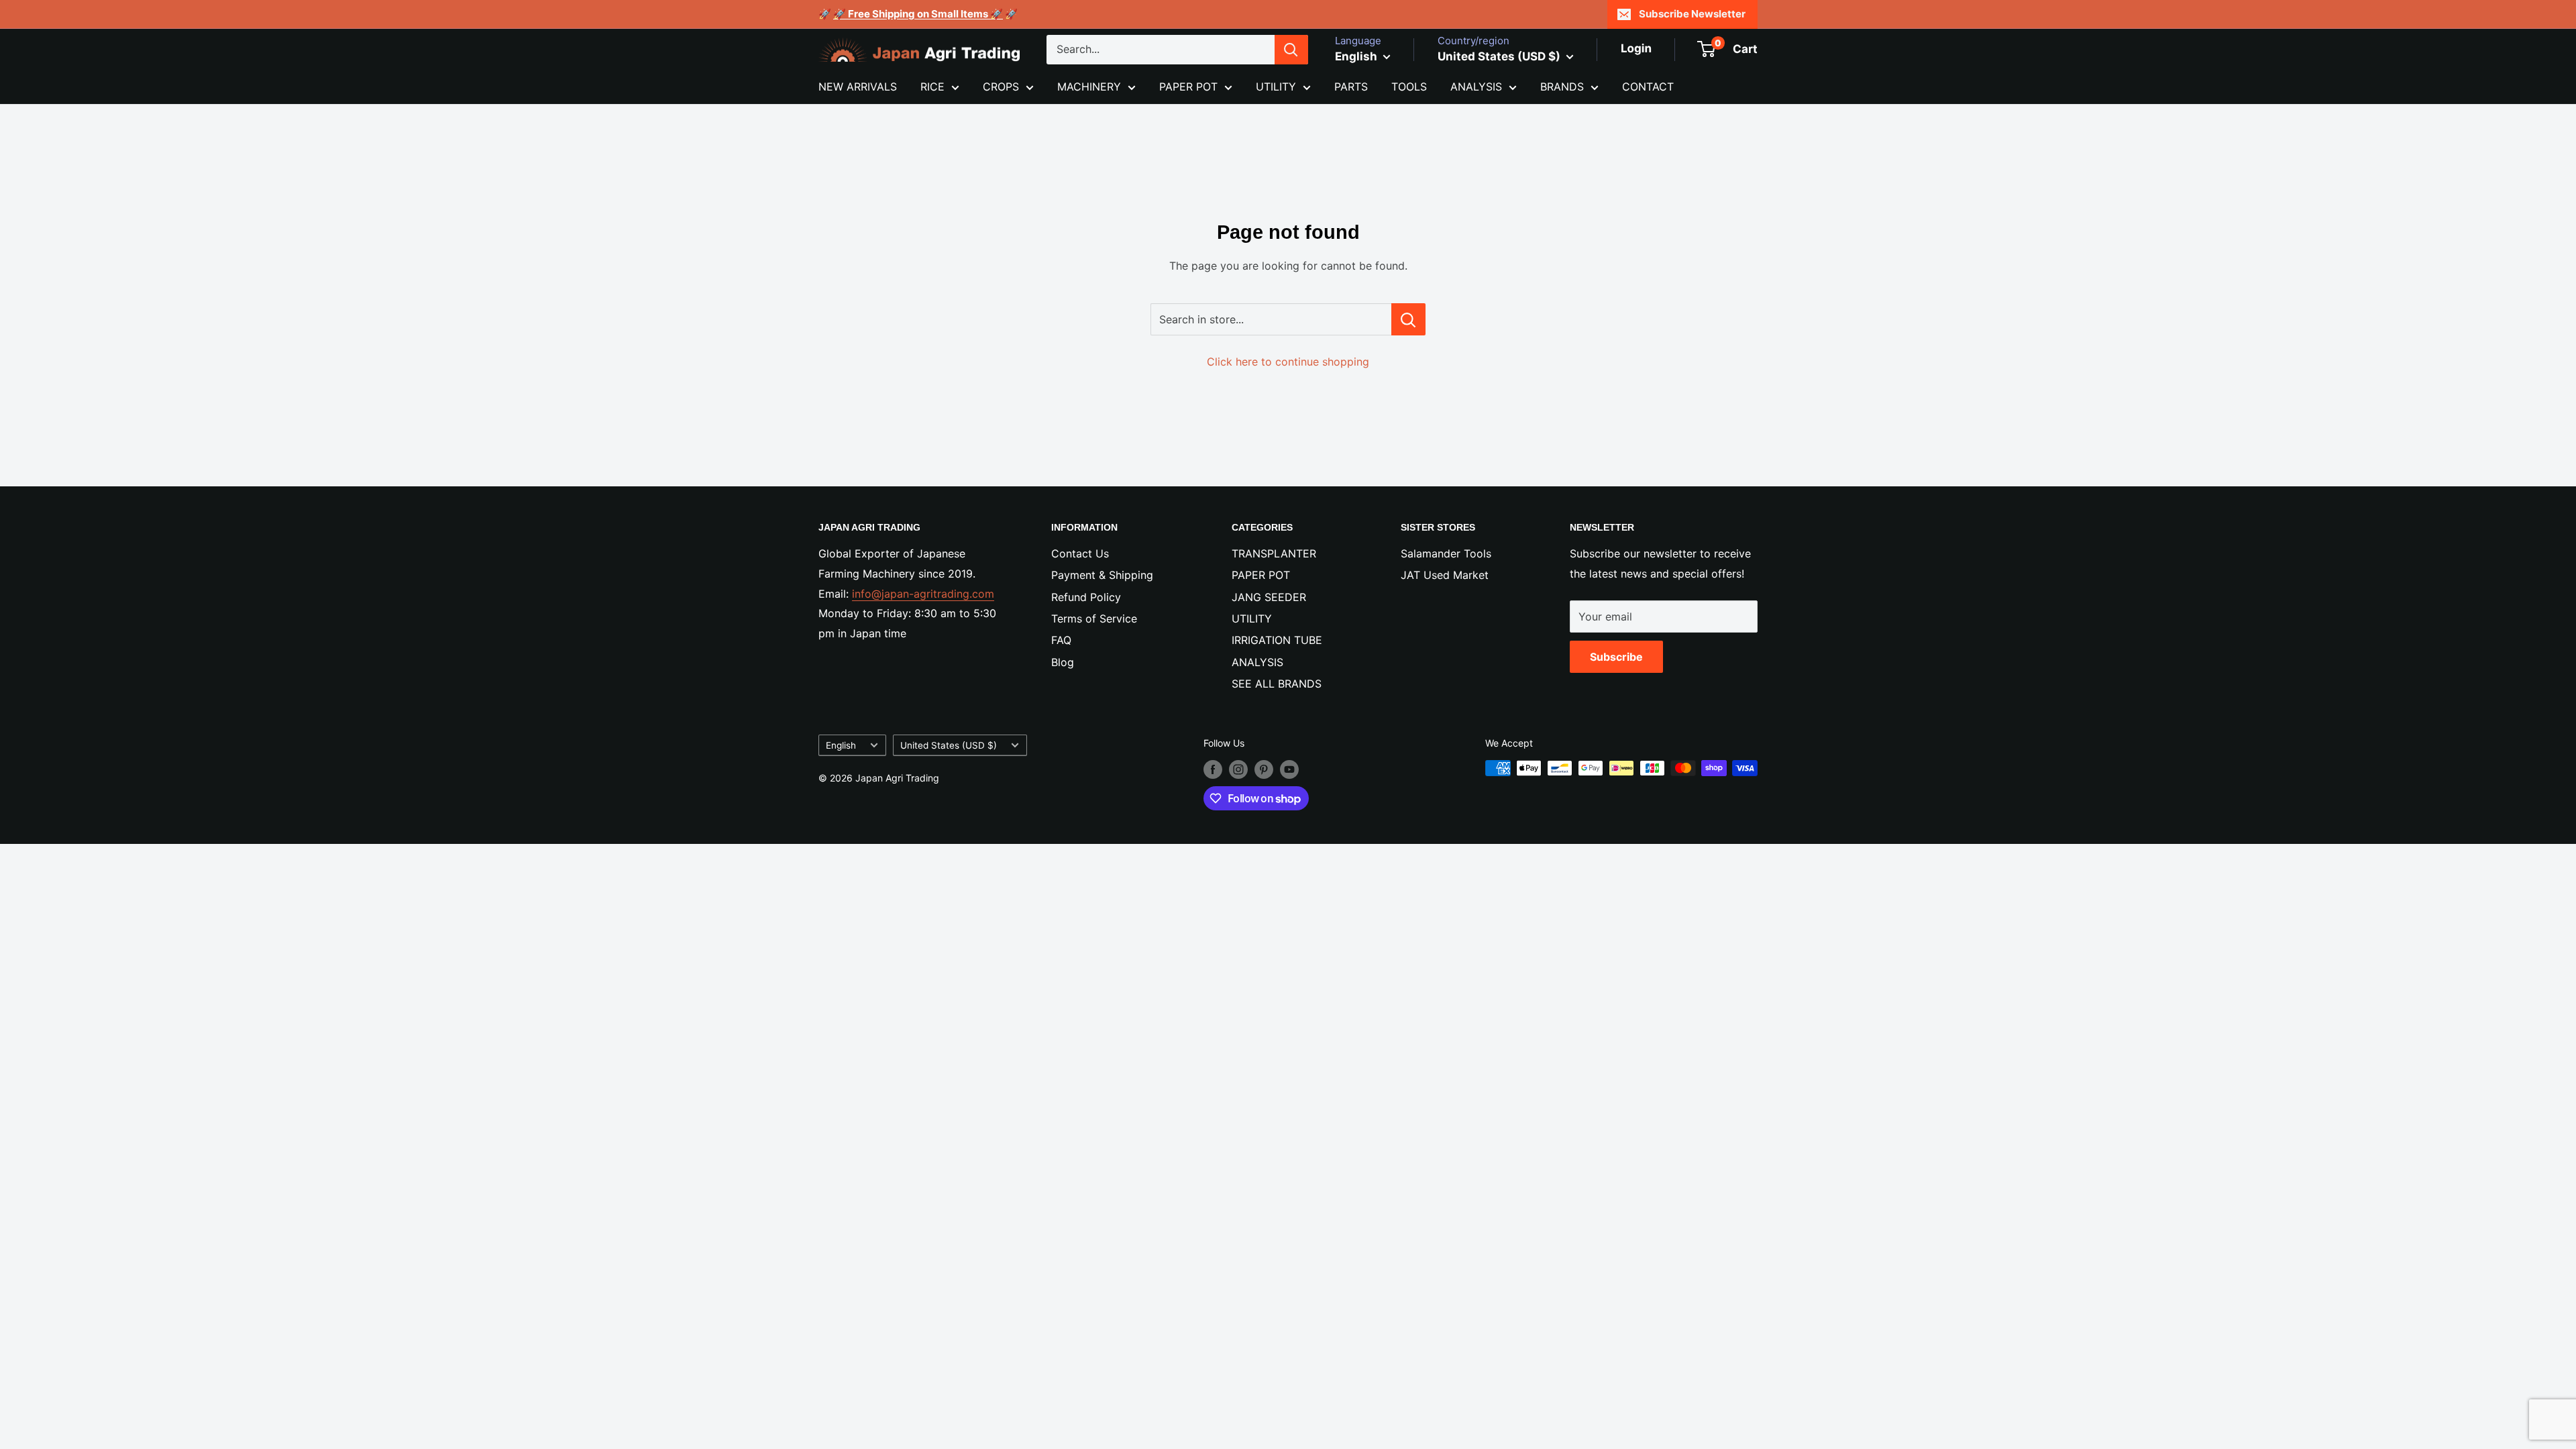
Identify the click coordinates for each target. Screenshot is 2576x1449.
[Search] (1291, 50)
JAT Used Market (1445, 575)
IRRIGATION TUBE (1277, 640)
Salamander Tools (1446, 553)
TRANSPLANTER (1274, 553)
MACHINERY (1089, 87)
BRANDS (1562, 87)
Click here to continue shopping (1288, 362)
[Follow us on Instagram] (1238, 769)
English (841, 745)
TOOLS (1409, 87)
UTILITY (1276, 87)
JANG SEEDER (1269, 597)
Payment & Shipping (1102, 575)
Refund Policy (1086, 597)
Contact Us (1080, 553)
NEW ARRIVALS (858, 87)
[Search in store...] (1408, 319)
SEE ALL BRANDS (1277, 684)
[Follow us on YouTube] (1289, 769)
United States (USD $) (949, 745)
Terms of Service (1094, 619)
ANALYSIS (1476, 87)
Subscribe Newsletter (1692, 14)
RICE (932, 87)
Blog (1063, 662)
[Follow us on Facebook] (1213, 769)
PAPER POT (1188, 87)
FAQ (1061, 640)
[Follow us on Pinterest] (1264, 769)
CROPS (1001, 87)
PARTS (1351, 87)
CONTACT (1648, 87)
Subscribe (1616, 657)
